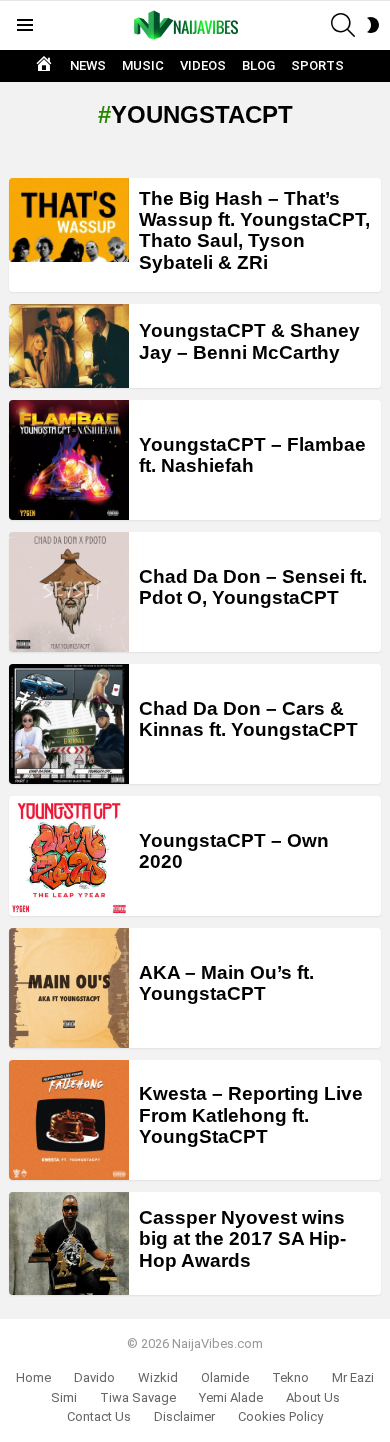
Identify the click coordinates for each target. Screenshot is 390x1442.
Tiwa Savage (138, 1397)
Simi (64, 1397)
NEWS (88, 65)
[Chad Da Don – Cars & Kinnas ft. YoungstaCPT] (69, 724)
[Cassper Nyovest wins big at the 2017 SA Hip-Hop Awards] (69, 1243)
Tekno (290, 1377)
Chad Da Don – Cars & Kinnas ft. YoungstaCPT (248, 719)
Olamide (225, 1377)
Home (33, 1377)
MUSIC (143, 65)
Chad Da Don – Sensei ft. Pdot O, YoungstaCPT (253, 587)
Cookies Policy (280, 1416)
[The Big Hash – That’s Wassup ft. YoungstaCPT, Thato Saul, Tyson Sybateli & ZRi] (69, 220)
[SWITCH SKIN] (373, 25)
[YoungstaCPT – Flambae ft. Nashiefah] (69, 460)
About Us (313, 1397)
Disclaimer (184, 1416)
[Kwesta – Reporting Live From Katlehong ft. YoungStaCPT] (69, 1120)
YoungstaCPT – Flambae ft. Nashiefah (252, 455)
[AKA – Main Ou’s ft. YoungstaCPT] (69, 988)
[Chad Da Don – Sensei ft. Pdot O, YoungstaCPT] (69, 592)
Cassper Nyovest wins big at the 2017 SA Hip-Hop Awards (242, 1239)
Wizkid (158, 1377)
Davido (94, 1377)
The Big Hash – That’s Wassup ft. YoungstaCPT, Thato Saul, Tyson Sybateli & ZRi (254, 230)
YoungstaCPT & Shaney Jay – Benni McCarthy (249, 341)
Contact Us (99, 1416)
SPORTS (317, 65)
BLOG (258, 65)
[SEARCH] (343, 25)
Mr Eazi (353, 1377)
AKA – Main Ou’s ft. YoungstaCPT (226, 983)
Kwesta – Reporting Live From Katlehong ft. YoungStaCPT (251, 1115)
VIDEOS (203, 65)
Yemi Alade (231, 1397)
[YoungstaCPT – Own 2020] (69, 856)
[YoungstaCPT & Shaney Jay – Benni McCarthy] (69, 346)
